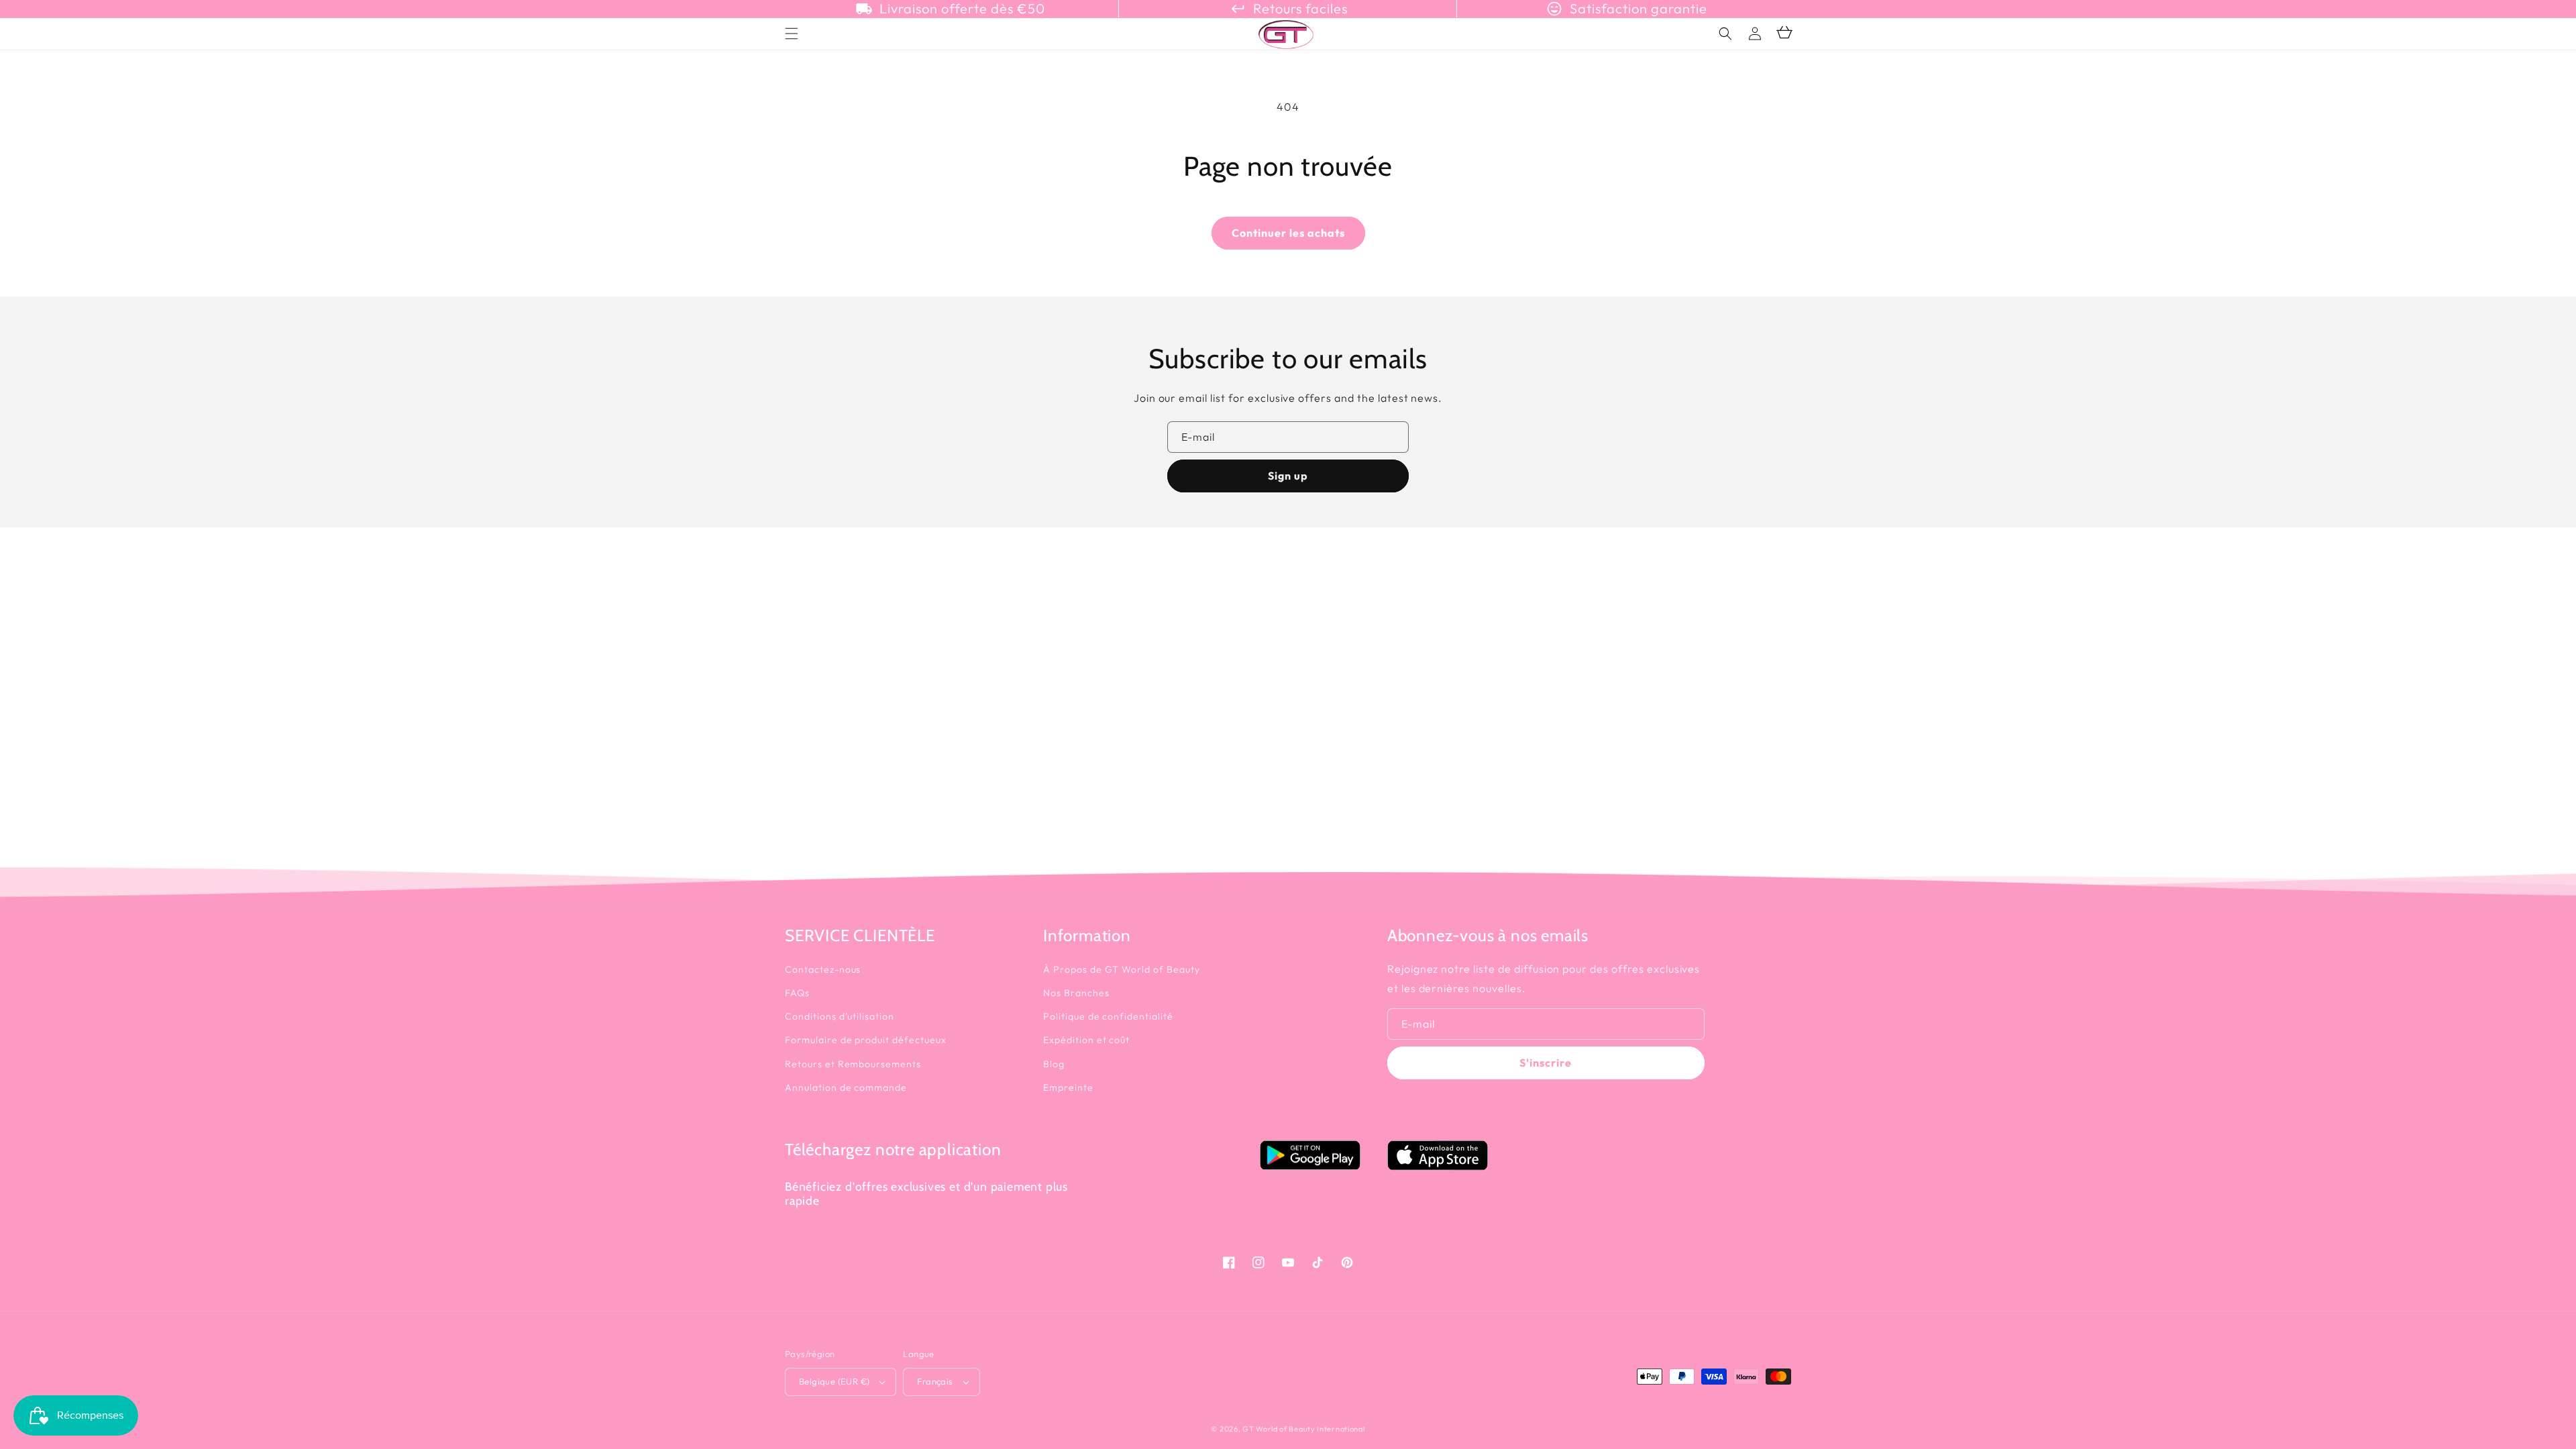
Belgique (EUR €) (834, 1381)
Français (935, 1381)
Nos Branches (1076, 993)
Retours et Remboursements (853, 1064)
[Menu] (792, 34)
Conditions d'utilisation (840, 1016)
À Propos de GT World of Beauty (1122, 969)
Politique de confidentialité (1108, 1016)
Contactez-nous (823, 969)
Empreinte (1068, 1087)
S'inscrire (1546, 1063)
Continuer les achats (1288, 233)
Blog (1054, 1064)
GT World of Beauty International (1303, 1429)
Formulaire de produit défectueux (866, 1040)
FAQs (797, 993)
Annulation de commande (846, 1087)
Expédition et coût (1086, 1040)
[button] (1725, 34)
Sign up (1288, 476)
